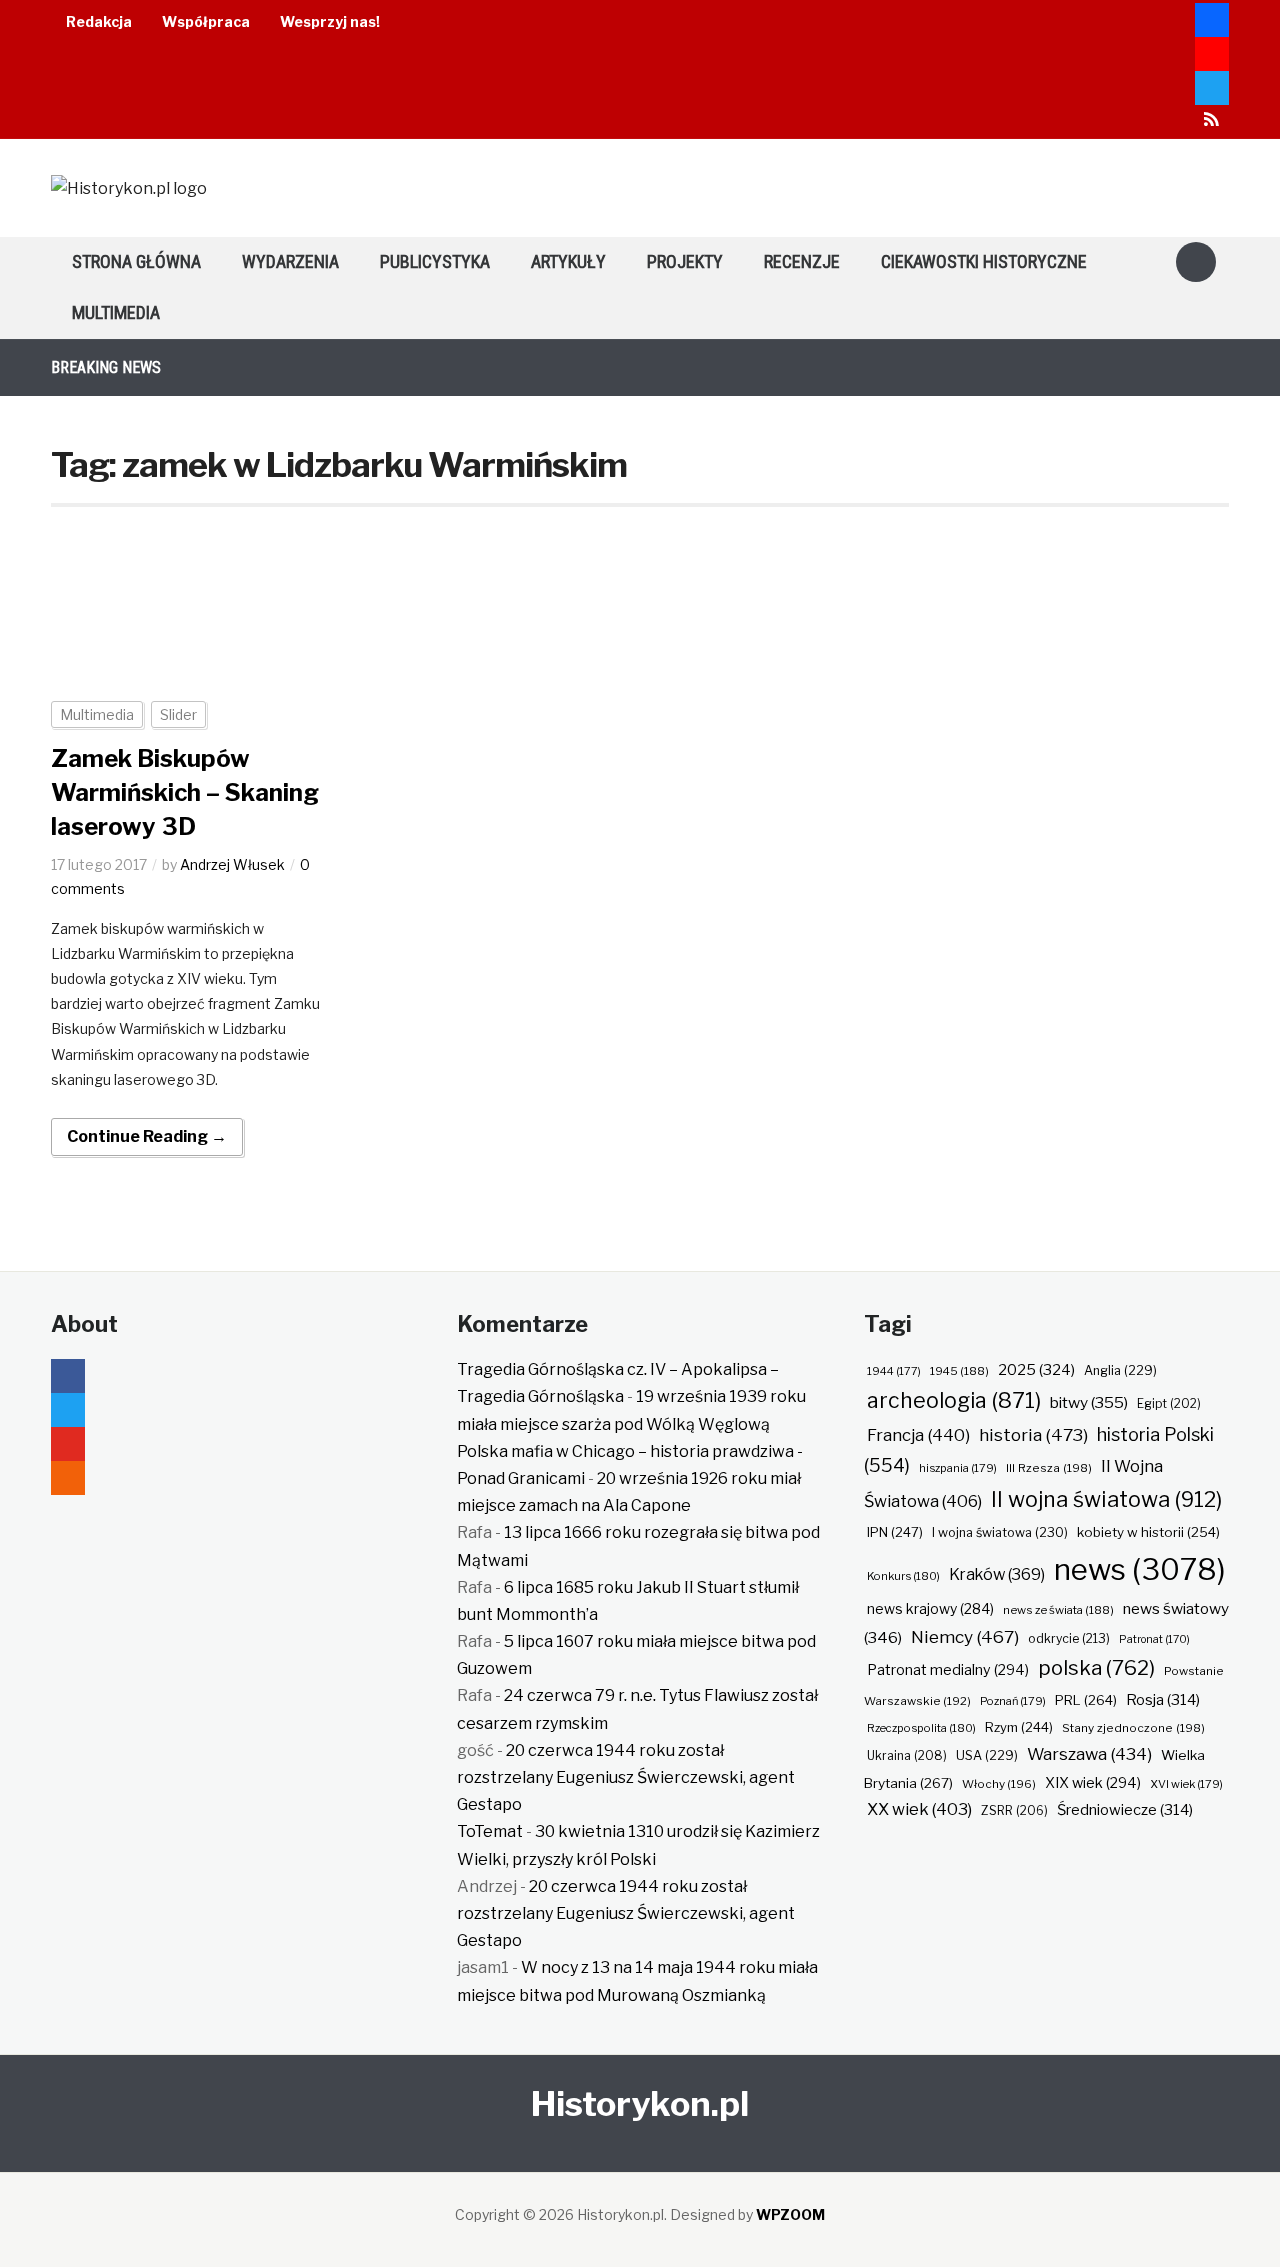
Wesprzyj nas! (330, 21)
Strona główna (136, 261)
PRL (1086, 1700)
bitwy (1089, 1402)
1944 (894, 1371)
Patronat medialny (948, 1669)
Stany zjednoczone (1133, 1728)
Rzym (1019, 1727)
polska (1096, 1667)
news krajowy (930, 1609)
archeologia (954, 1400)
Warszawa (1089, 1754)
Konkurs (903, 1576)
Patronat (1154, 1639)
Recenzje (802, 261)
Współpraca (206, 21)
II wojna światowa (1106, 1499)
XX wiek (919, 1809)
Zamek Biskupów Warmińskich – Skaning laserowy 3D (185, 792)
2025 (1036, 1370)
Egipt (1169, 1404)
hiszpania (958, 1468)
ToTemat (490, 1831)
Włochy (999, 1784)
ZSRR (1014, 1810)
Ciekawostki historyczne (984, 261)
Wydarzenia (290, 261)
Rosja (1163, 1700)
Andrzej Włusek (232, 864)
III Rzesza (1049, 1468)
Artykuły (568, 261)
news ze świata (1058, 1610)
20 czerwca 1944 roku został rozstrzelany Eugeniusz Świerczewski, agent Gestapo (626, 1777)
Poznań (1013, 1701)
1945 (959, 1371)
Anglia (1120, 1370)
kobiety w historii (1148, 1532)
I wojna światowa (1000, 1532)
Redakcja (99, 21)
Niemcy (965, 1636)
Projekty (685, 261)
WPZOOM (790, 2214)
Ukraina (907, 1755)
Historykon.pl (640, 2103)
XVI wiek (1186, 1784)
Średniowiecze (1125, 1810)
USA (987, 1755)
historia (1033, 1434)
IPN (895, 1532)
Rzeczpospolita (921, 1728)
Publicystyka (435, 261)
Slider (178, 714)
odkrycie (1069, 1638)
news (1140, 1569)
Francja (918, 1435)
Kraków (997, 1574)
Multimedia (116, 312)
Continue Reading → (147, 1136)
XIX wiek (1093, 1782)
